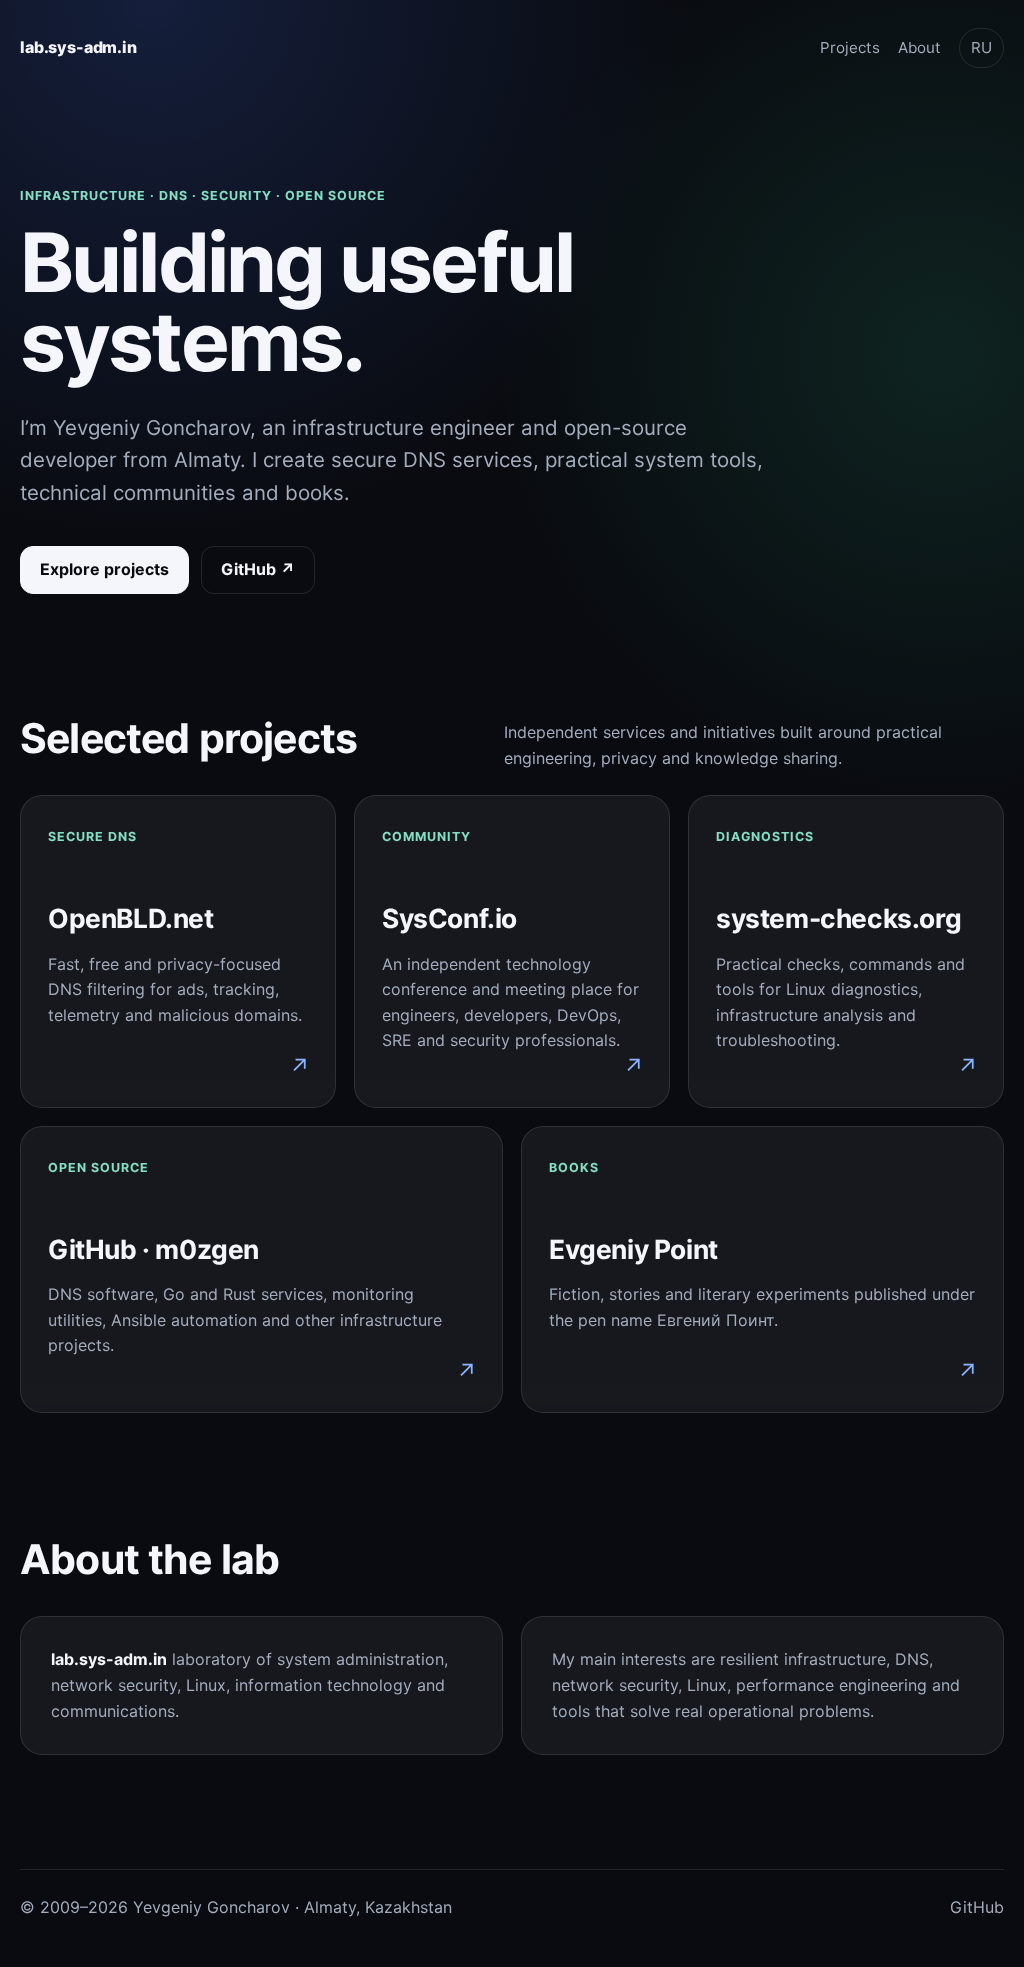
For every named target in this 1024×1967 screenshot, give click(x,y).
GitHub (977, 1907)
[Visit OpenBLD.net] (178, 951)
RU (981, 47)
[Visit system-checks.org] (846, 951)
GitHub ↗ (258, 569)
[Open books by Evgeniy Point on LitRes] (762, 1269)
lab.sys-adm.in (78, 47)
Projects (850, 47)
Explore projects (104, 569)
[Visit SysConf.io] (512, 951)
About (919, 47)
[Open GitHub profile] (261, 1269)
